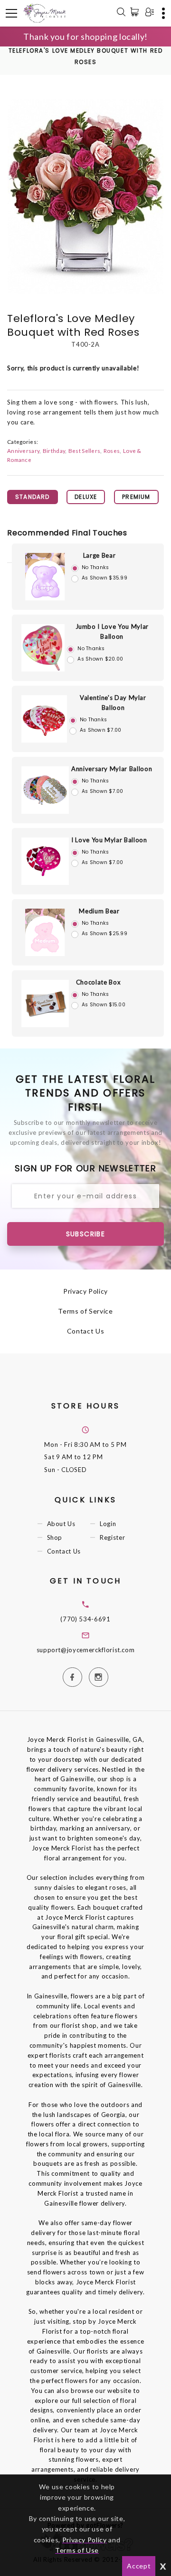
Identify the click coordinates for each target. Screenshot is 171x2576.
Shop (55, 1537)
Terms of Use (77, 2550)
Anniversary (23, 451)
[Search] (121, 13)
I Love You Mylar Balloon (109, 840)
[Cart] (136, 12)
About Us (61, 1524)
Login (108, 1524)
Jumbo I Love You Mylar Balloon (112, 631)
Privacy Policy (85, 1291)
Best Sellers (85, 451)
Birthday (54, 451)
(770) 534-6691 (85, 1619)
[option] (85, 196)
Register (112, 1537)
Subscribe (86, 1234)
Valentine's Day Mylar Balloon (113, 703)
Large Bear (100, 555)
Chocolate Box (98, 982)
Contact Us (86, 1331)
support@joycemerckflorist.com (86, 1650)
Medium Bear (99, 911)
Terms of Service (85, 1311)
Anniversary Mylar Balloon (112, 769)
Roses (112, 451)
